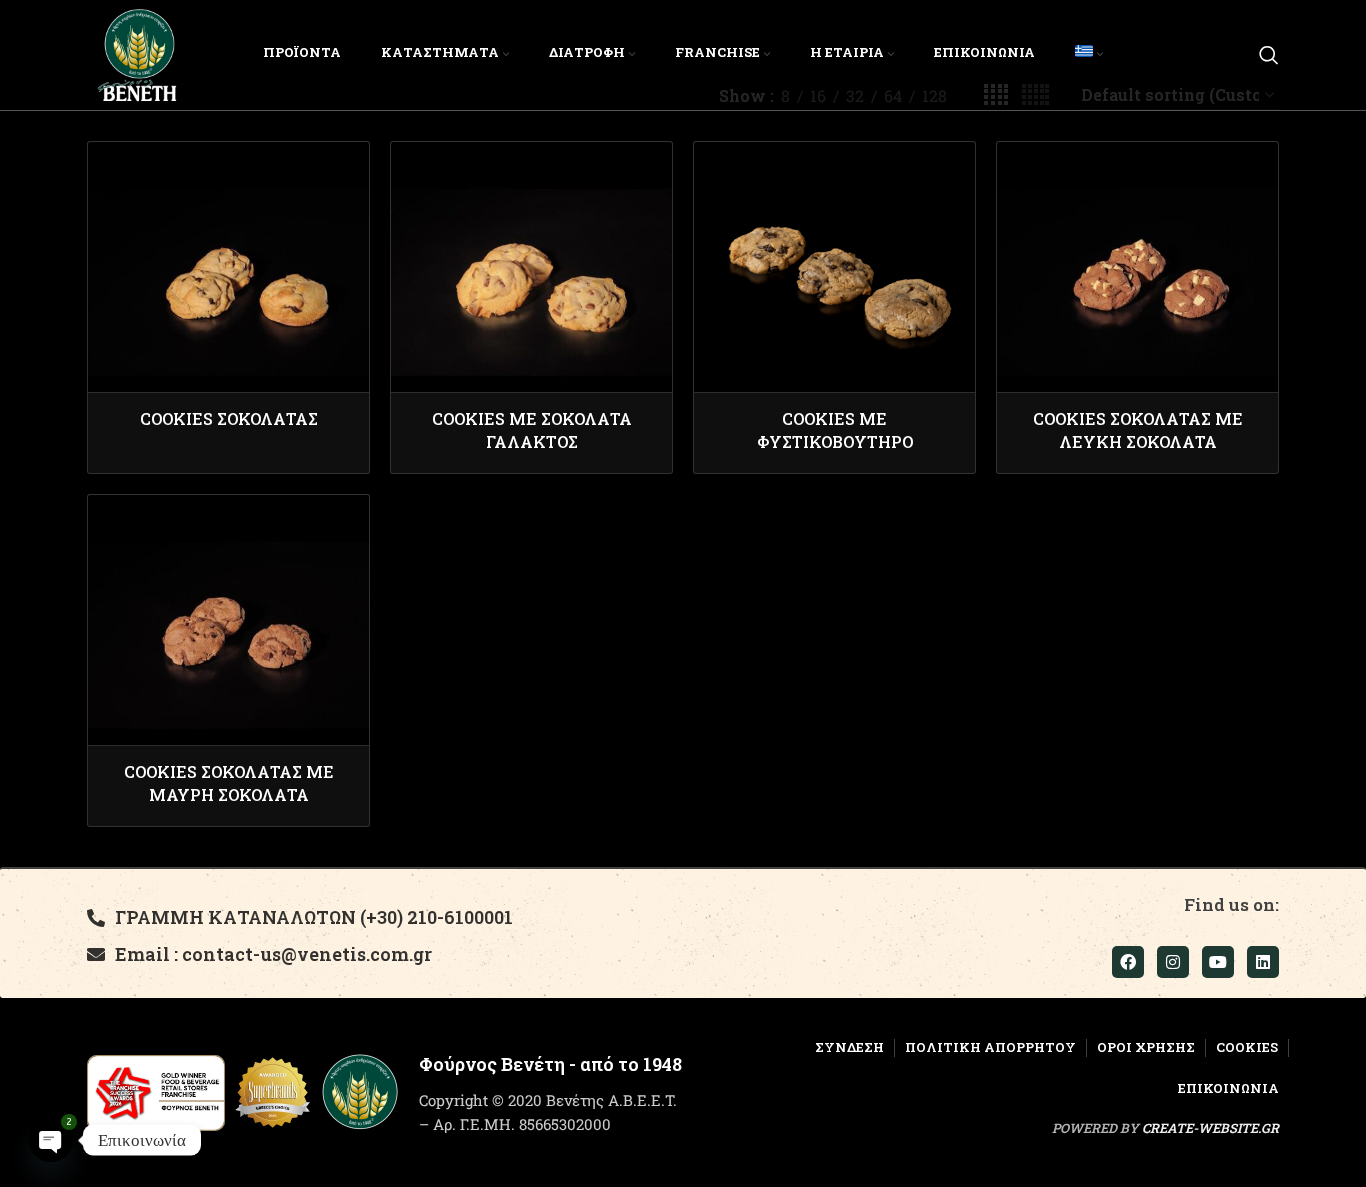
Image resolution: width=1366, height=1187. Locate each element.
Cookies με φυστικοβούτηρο (835, 429)
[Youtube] (1218, 962)
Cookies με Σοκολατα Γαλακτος (532, 429)
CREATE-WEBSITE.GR (1210, 1128)
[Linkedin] (1263, 962)
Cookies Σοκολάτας (229, 418)
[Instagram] (1173, 962)
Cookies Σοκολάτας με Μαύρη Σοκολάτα (229, 782)
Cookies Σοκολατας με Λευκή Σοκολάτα (1138, 429)
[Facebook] (1128, 962)
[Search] (1269, 55)
